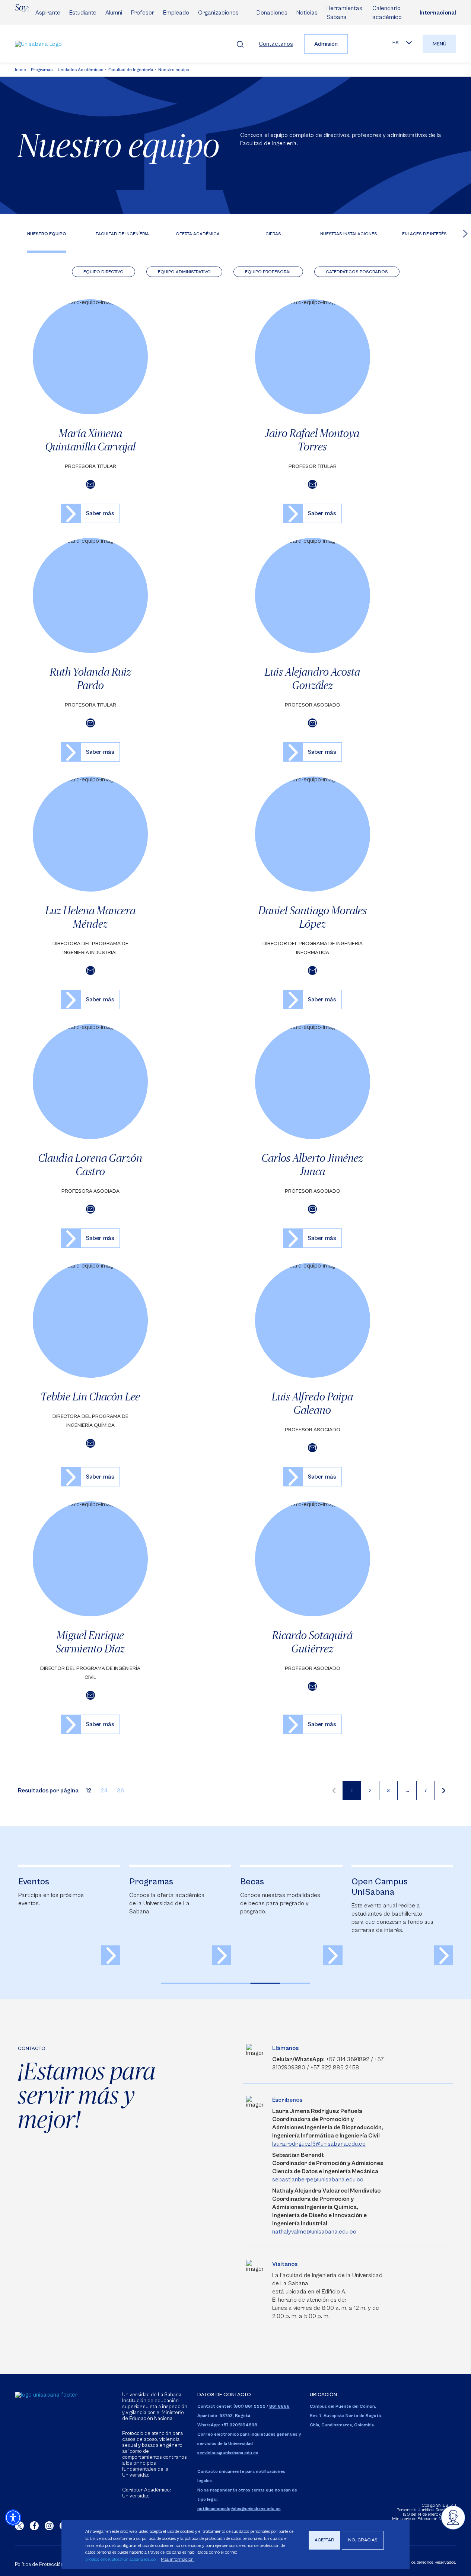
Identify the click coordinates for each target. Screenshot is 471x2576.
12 (89, 1791)
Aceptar (324, 2540)
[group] (69, 1915)
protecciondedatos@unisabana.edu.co (120, 2559)
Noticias (307, 13)
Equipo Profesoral (268, 272)
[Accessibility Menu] (13, 2518)
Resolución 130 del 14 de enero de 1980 (429, 2512)
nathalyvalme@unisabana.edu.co (314, 2232)
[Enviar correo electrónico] (90, 484)
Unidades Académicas (80, 70)
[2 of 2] (206, 1983)
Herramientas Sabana (344, 13)
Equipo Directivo (104, 272)
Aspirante (48, 13)
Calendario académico (387, 13)
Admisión (326, 44)
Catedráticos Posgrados (357, 272)
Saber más (100, 513)
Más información (177, 2559)
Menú (440, 44)
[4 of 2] (265, 1983)
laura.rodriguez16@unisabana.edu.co (319, 2144)
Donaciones (272, 13)
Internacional (438, 13)
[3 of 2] (236, 1983)
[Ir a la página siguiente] (444, 1791)
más (111, 1955)
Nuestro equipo (174, 70)
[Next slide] (465, 233)
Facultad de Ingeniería (131, 70)
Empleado (176, 13)
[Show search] (240, 44)
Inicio (20, 70)
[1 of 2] (176, 1983)
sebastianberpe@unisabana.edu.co (318, 2180)
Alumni (114, 13)
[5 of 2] (295, 1983)
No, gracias (363, 2540)
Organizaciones (218, 13)
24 (104, 1791)
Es (396, 43)
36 (120, 1791)
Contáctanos (276, 44)
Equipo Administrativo (184, 272)
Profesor (143, 13)
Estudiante (83, 13)
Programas (42, 70)
